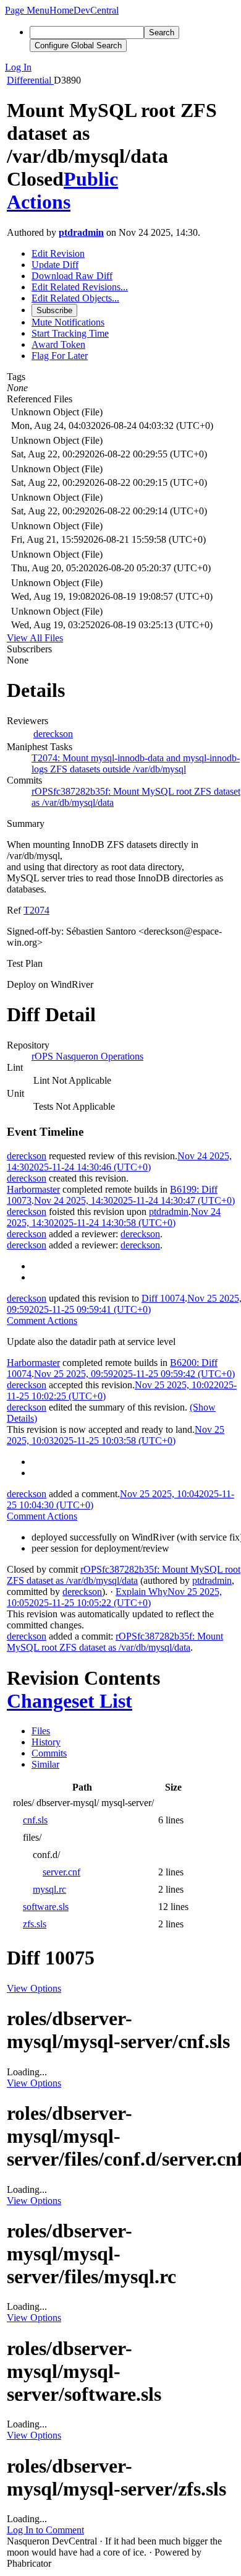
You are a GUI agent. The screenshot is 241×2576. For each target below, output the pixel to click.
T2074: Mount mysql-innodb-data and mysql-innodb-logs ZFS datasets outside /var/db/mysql (136, 763)
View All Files (35, 638)
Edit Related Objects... (75, 298)
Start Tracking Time (70, 333)
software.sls (46, 1907)
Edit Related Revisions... (80, 287)
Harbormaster (33, 1189)
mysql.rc (49, 1889)
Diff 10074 (163, 1298)
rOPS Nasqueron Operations (87, 1056)
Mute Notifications (68, 322)
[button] (27, 10)
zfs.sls (35, 1924)
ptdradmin (81, 232)
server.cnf (61, 1872)
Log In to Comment (45, 2530)
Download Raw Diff (72, 276)
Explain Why (142, 1592)
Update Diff (55, 265)
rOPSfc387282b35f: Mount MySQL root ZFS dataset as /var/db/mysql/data (124, 1575)
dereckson (53, 734)
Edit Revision (58, 253)
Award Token (58, 344)
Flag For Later (60, 356)
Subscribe (54, 310)
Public (91, 179)
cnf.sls (35, 1820)
